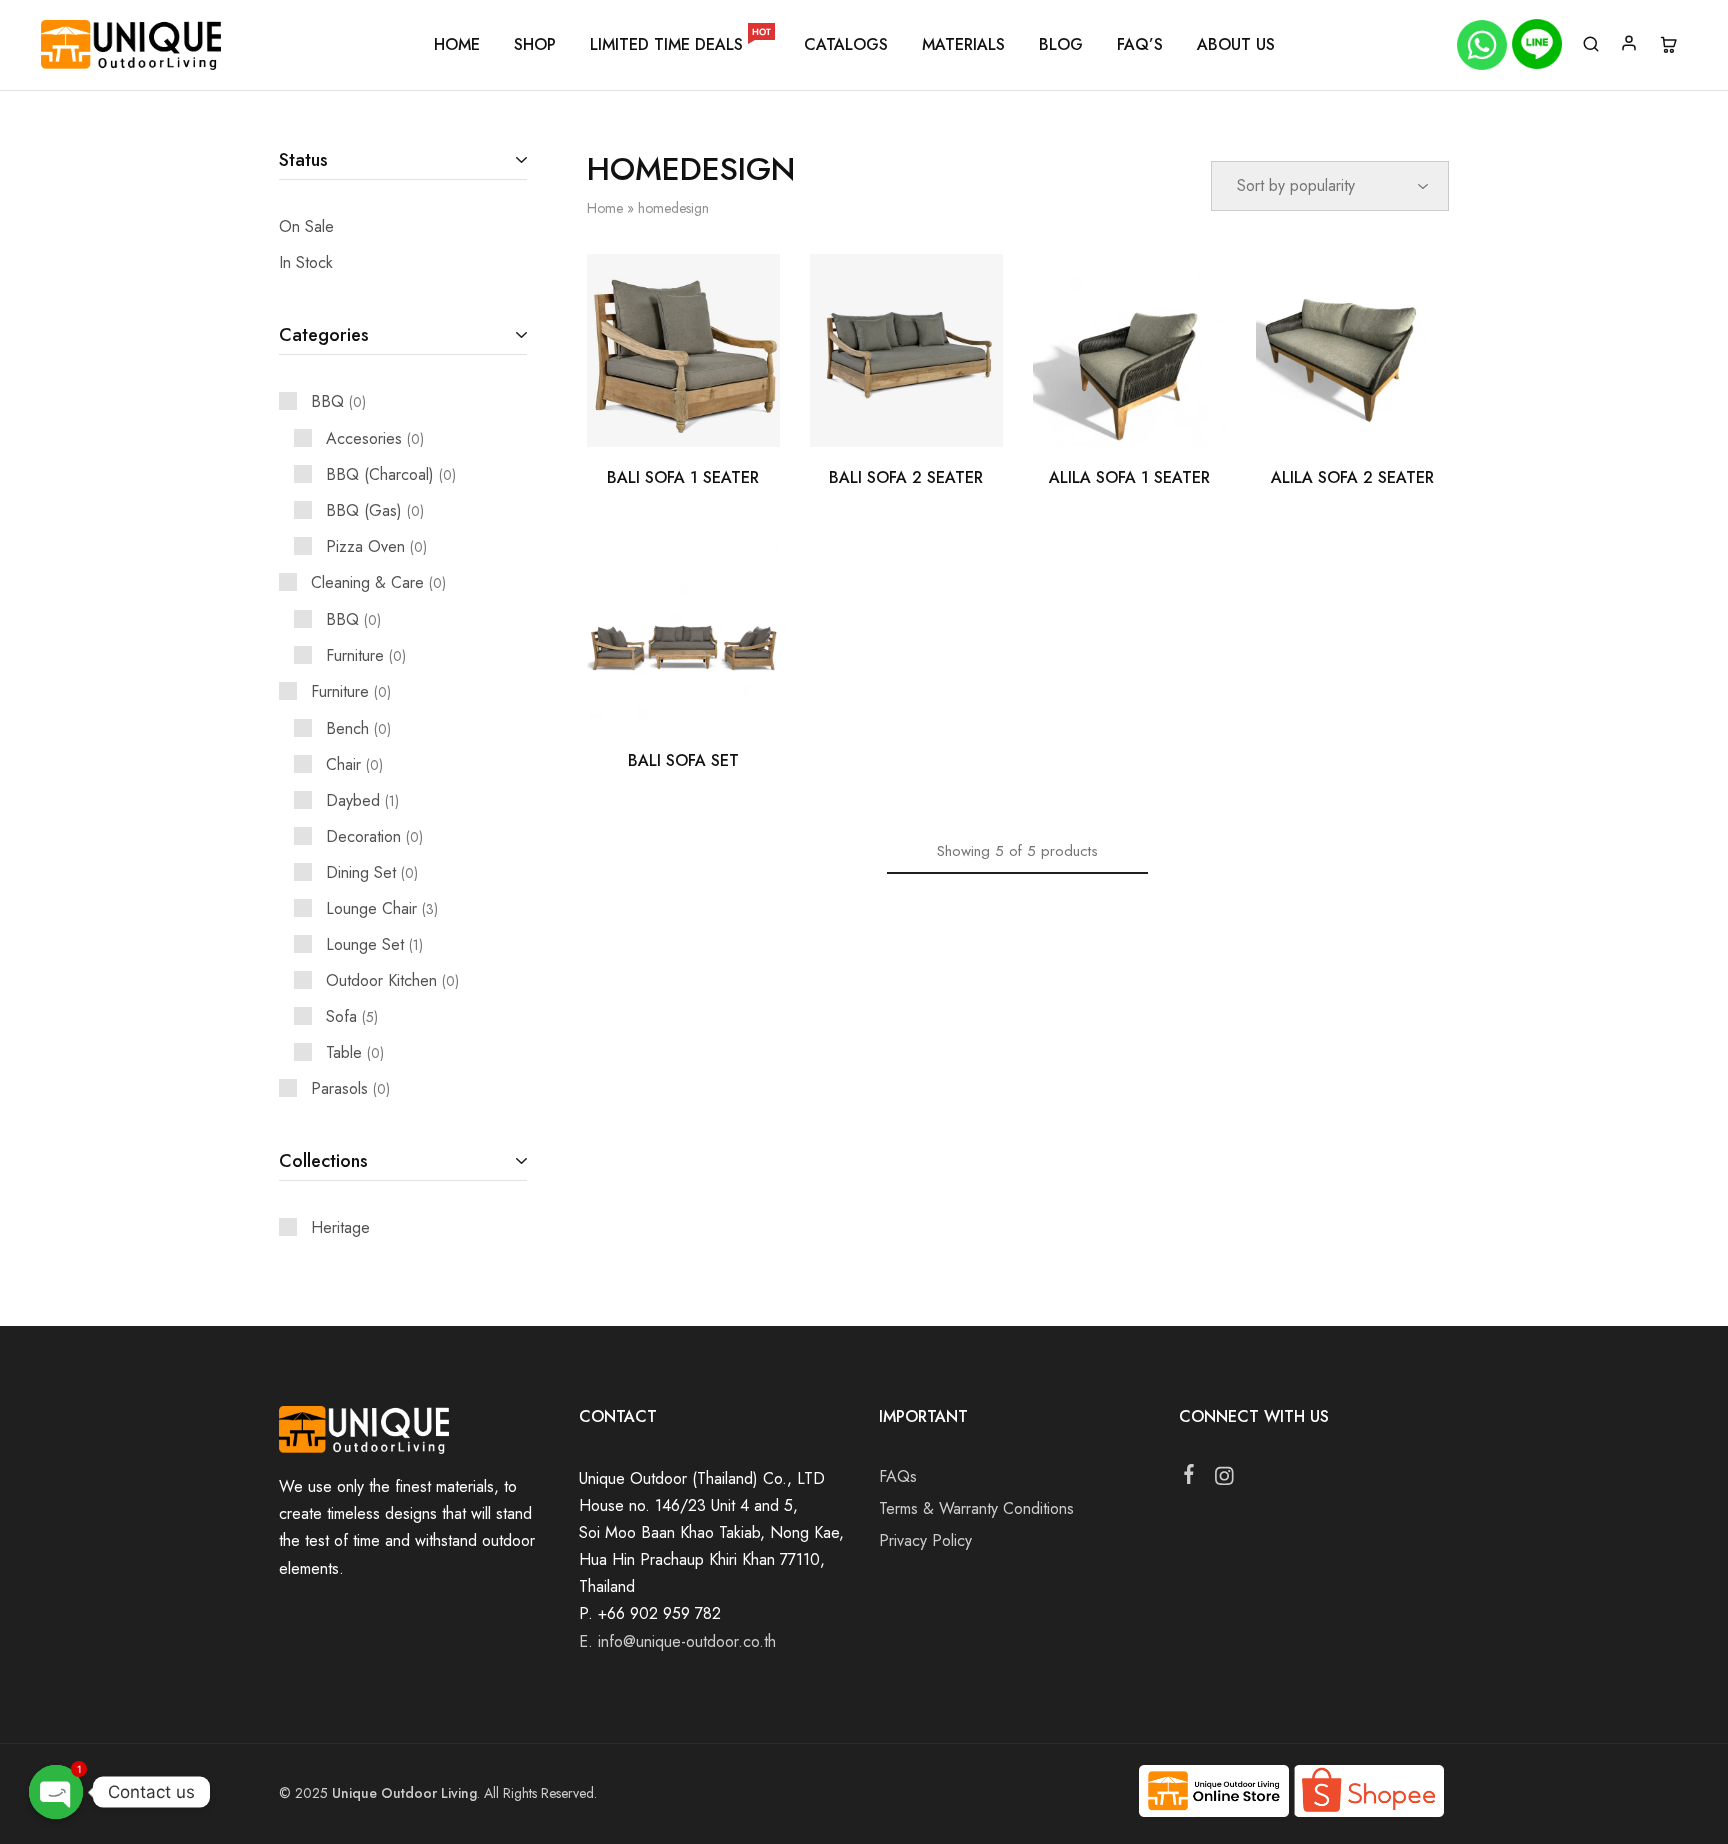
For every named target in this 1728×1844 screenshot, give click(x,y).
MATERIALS (963, 45)
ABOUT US (1236, 45)
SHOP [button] (535, 45)
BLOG (1061, 45)
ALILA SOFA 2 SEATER (1352, 477)
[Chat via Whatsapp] (1484, 45)
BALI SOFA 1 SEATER (683, 477)
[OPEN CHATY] (56, 1792)
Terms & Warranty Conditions (976, 1508)
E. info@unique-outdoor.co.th (677, 1641)
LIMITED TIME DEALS (680, 45)
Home (605, 208)
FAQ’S (1140, 45)
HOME (457, 45)
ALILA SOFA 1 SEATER (1129, 477)
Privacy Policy (925, 1540)
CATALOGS (846, 45)
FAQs (898, 1476)
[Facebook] (1189, 1478)
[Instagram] (1224, 1480)
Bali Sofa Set (683, 760)
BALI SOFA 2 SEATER (906, 477)
